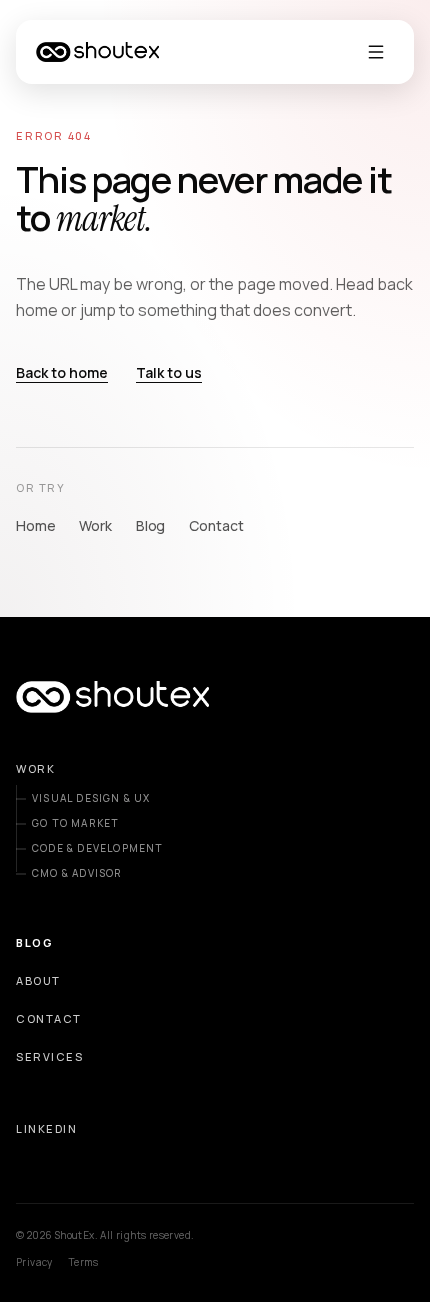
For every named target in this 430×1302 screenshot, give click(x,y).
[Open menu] (376, 52)
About (38, 980)
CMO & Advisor (77, 873)
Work (95, 525)
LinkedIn (46, 1128)
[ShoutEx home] (97, 52)
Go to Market (75, 823)
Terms (84, 1262)
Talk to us (169, 372)
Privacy (34, 1262)
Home (35, 525)
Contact (216, 525)
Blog (150, 525)
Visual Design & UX (91, 798)
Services (49, 1056)
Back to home (62, 372)
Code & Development (98, 848)
